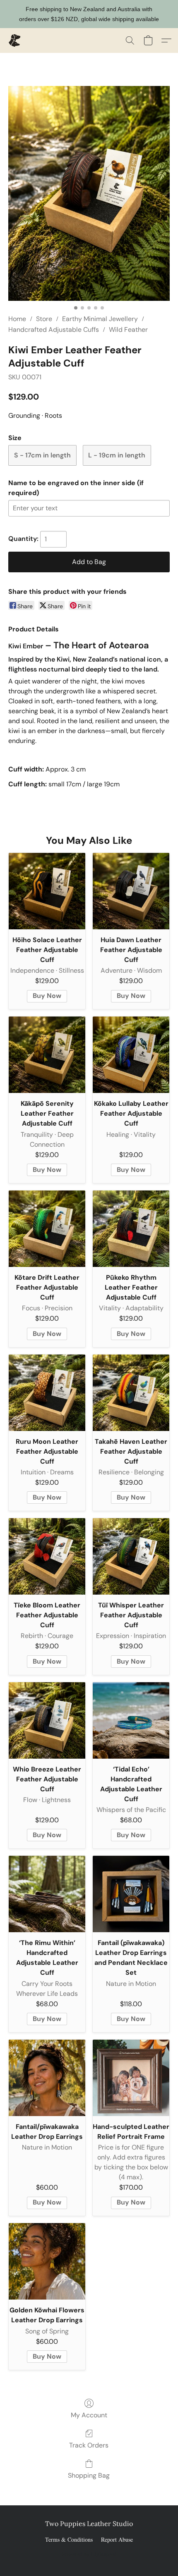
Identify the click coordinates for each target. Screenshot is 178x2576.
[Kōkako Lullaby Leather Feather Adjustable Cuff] (131, 1055)
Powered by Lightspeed (89, 2554)
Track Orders (89, 2445)
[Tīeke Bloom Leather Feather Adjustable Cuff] (47, 1556)
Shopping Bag (89, 2475)
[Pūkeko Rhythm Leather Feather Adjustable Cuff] (131, 1229)
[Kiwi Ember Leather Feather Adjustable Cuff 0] (89, 193)
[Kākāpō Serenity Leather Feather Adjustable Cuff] (47, 1055)
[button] (15, 40)
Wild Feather (128, 330)
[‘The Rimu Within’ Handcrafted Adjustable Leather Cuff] (47, 1894)
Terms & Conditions (69, 2539)
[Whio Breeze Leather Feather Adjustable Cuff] (47, 1720)
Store (44, 319)
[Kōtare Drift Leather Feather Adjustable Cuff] (47, 1229)
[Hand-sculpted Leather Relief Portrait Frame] (131, 2078)
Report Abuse (117, 2539)
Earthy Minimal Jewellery (100, 319)
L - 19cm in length (117, 455)
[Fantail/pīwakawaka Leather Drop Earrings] (47, 2078)
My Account (89, 2415)
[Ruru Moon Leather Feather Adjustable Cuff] (47, 1393)
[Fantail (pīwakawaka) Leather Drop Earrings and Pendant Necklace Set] (131, 1894)
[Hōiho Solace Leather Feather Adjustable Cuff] (47, 891)
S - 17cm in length (42, 455)
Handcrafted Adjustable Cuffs (54, 330)
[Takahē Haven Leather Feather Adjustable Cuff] (131, 1393)
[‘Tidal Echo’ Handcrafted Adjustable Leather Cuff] (131, 1720)
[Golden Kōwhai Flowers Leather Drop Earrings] (47, 2261)
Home (17, 319)
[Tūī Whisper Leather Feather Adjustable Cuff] (131, 1556)
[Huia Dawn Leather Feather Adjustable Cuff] (131, 891)
